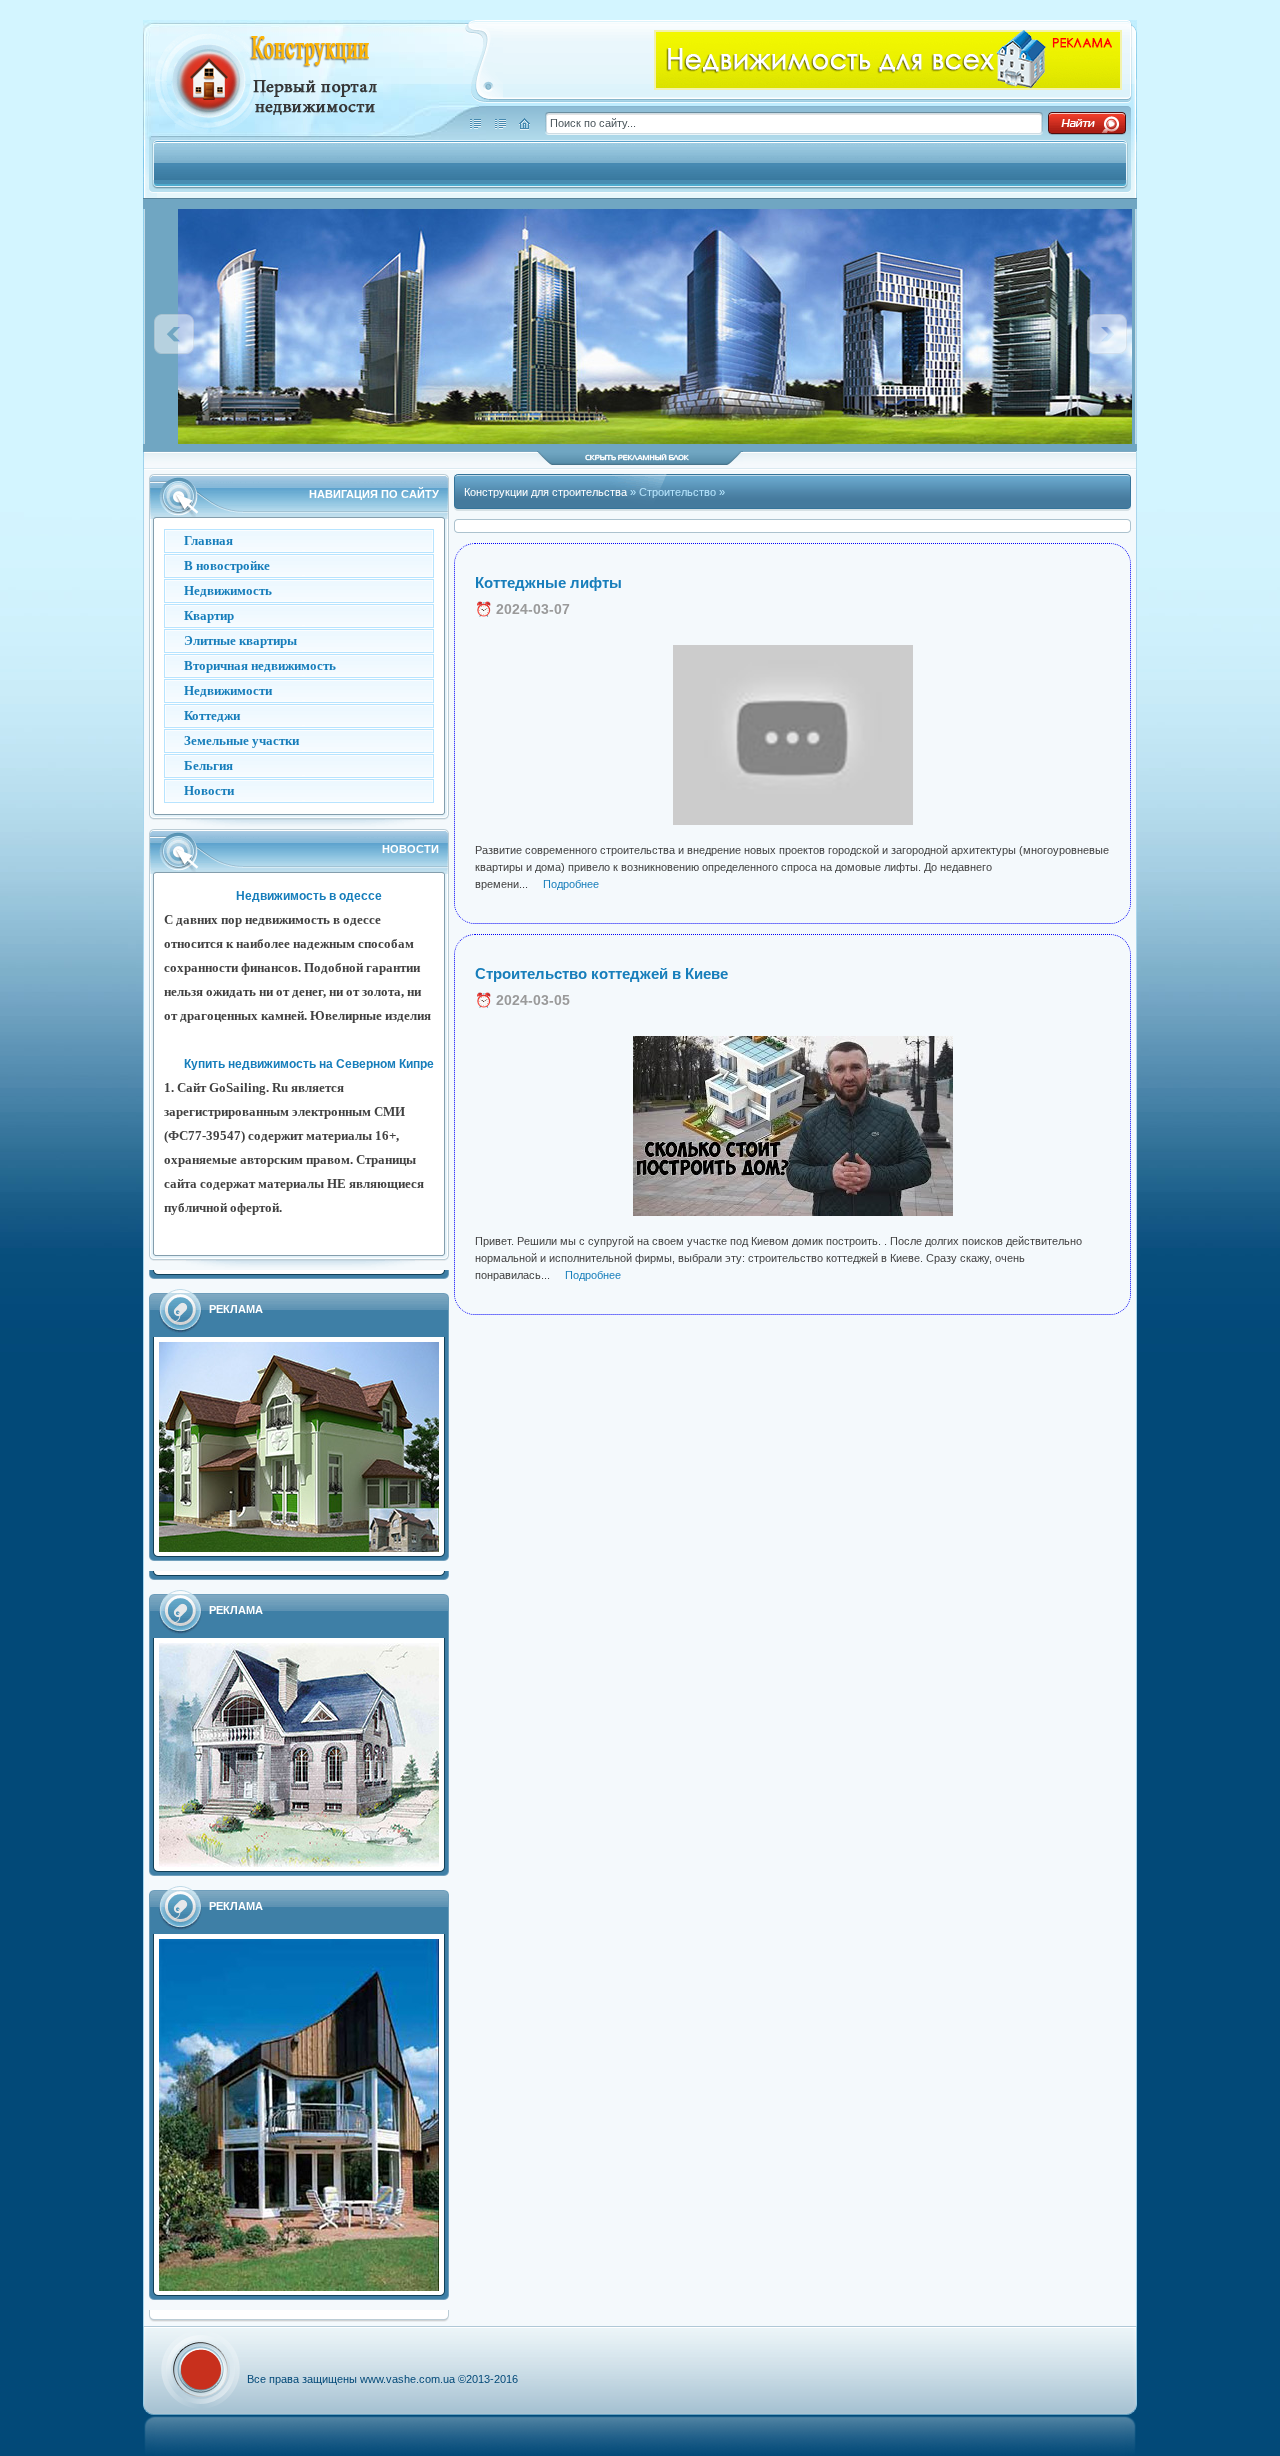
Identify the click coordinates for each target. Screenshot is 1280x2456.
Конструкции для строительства (547, 492)
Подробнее (571, 884)
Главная (208, 540)
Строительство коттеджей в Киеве (601, 973)
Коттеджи (212, 715)
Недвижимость (228, 590)
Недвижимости (228, 690)
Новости (209, 790)
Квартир (209, 615)
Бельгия (208, 765)
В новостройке (227, 565)
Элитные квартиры (240, 640)
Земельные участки (241, 740)
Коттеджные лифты (548, 582)
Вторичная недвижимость (260, 665)
